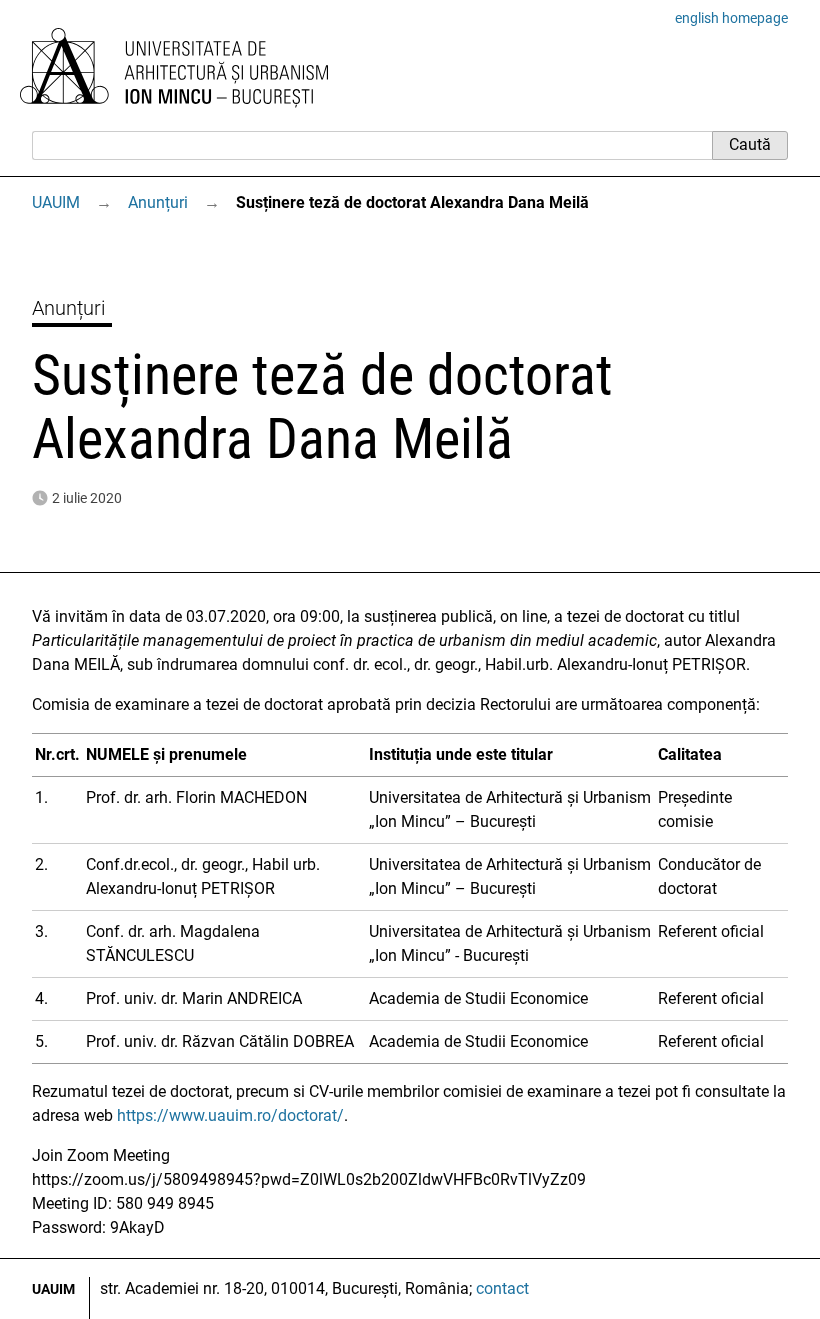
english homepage (731, 18)
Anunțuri (158, 202)
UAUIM (56, 202)
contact (502, 1288)
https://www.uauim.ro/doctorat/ (230, 1115)
